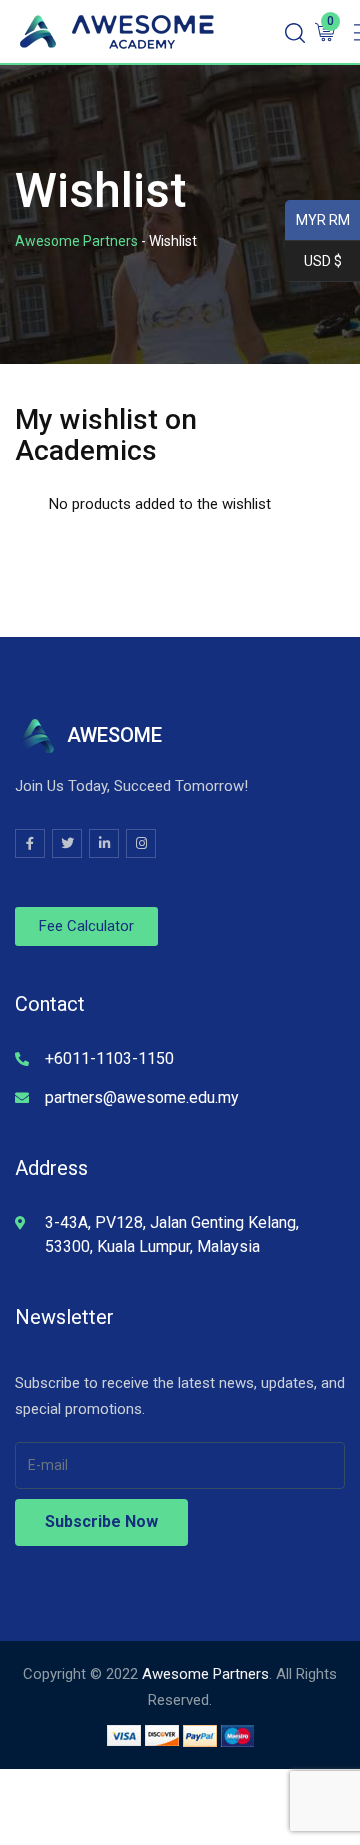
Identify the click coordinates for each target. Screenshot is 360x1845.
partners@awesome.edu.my (142, 1097)
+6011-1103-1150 (109, 1058)
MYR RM (317, 221)
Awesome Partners (205, 1674)
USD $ (313, 262)
